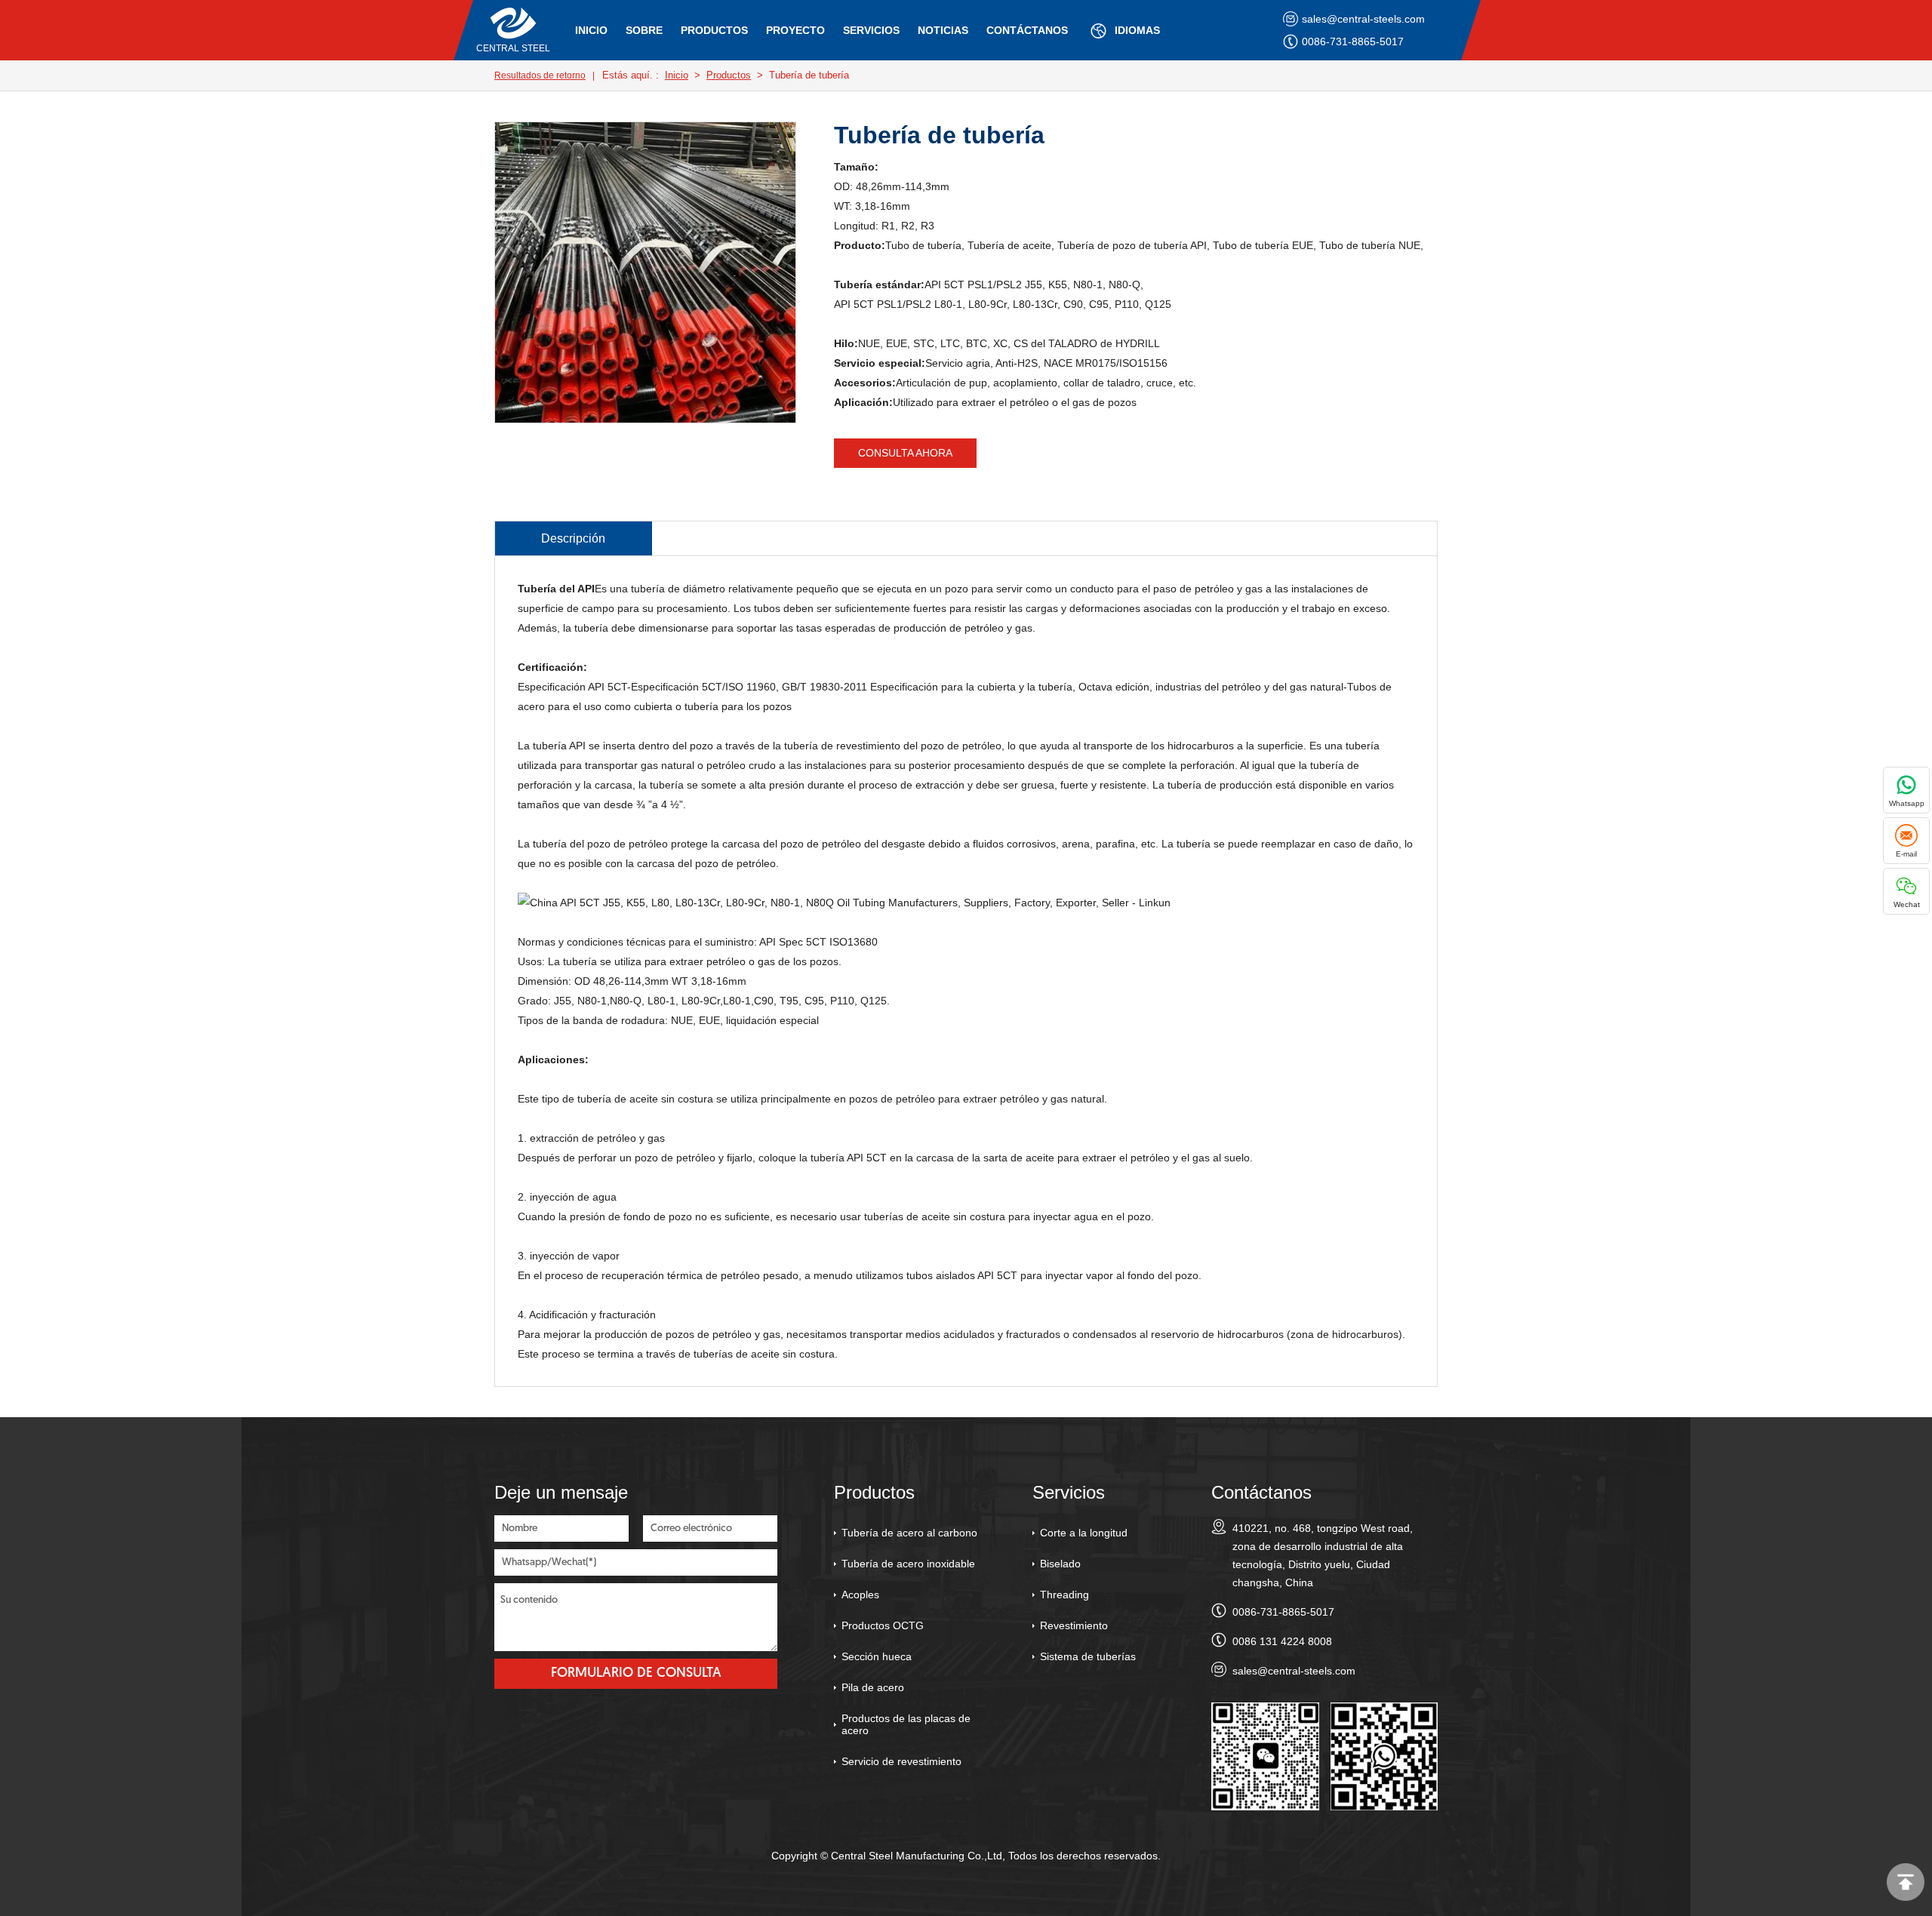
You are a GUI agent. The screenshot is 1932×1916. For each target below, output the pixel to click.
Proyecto (795, 30)
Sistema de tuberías (1088, 1656)
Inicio (591, 30)
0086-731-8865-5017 (1353, 42)
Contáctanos (1027, 30)
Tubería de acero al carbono (909, 1533)
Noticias (943, 30)
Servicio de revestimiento (901, 1761)
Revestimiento (1074, 1625)
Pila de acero (873, 1687)
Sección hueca (877, 1656)
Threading (1064, 1595)
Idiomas (1137, 30)
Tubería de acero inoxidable (908, 1564)
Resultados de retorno (540, 75)
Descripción (573, 538)
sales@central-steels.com (1363, 19)
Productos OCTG (883, 1625)
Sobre (644, 30)
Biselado (1060, 1564)
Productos (714, 30)
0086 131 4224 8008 (1282, 1641)
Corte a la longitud (1084, 1533)
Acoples (860, 1595)
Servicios (871, 30)
